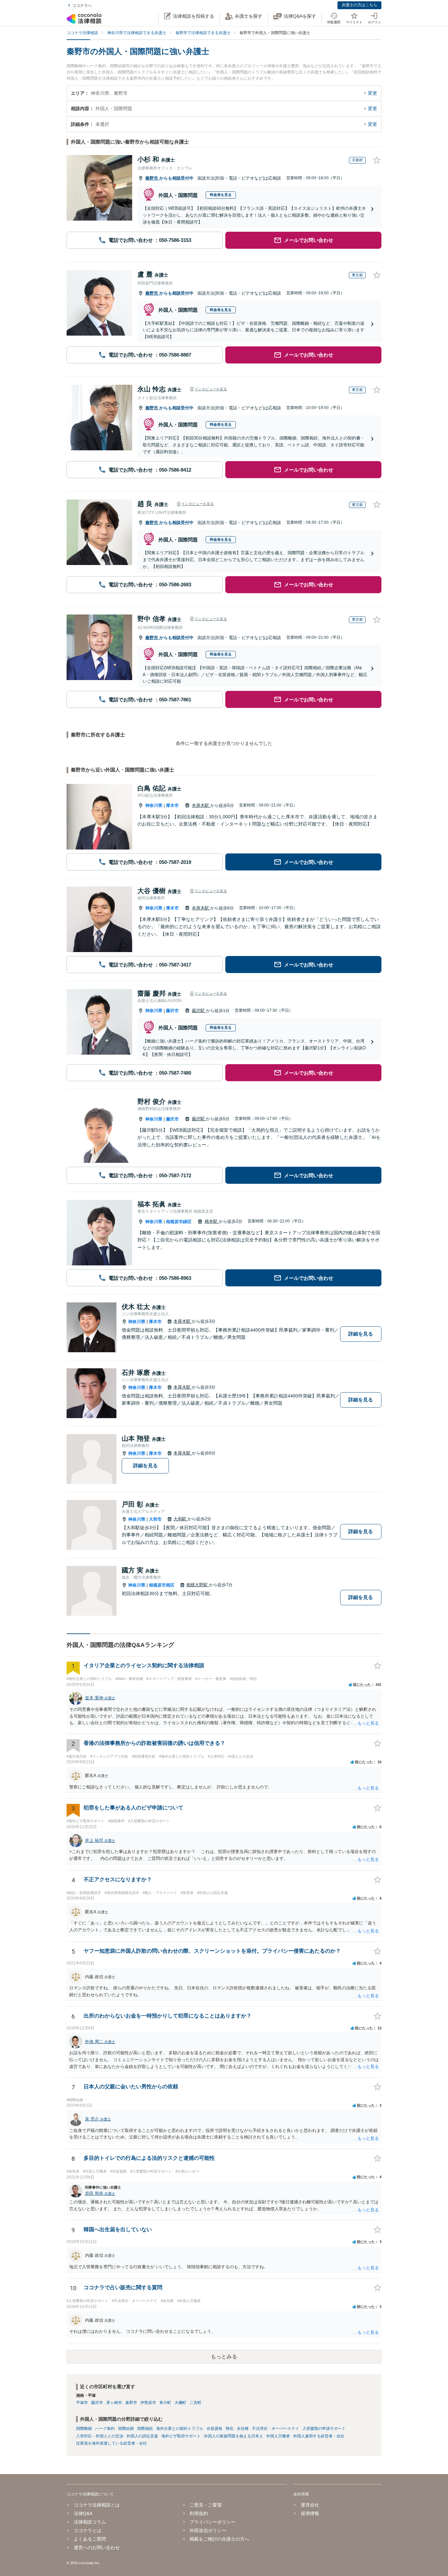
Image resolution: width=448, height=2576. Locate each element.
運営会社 (310, 2505)
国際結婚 (126, 2429)
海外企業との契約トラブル (180, 2429)
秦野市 (152, 178)
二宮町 (195, 2403)
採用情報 (310, 2513)
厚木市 (172, 805)
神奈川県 (154, 805)
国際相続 (145, 2429)
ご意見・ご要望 (206, 2505)
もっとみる (224, 2357)
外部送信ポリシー (208, 2530)
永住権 (243, 2429)
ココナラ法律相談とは (97, 2505)
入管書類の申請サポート (324, 2429)
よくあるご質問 (90, 2539)
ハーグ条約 (105, 2429)
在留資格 (214, 2429)
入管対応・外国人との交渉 (100, 2436)
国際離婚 (84, 2429)
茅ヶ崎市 (114, 2403)
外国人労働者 (278, 2436)
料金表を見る (221, 195)
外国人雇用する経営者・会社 (319, 2436)
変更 (373, 93)
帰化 (230, 2429)
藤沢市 (172, 1011)
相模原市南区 (162, 1585)
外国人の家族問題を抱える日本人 (234, 2436)
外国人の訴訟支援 (142, 2436)
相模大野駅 (198, 1585)
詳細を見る (361, 1334)
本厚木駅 (201, 805)
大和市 (155, 1519)
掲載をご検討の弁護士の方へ (219, 2539)
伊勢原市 (148, 2403)
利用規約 (199, 2513)
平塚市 (82, 2403)
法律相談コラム (90, 2522)
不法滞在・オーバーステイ (275, 2429)
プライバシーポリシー (213, 2522)
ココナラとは (88, 2530)
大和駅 (181, 1519)
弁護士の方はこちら (359, 5)
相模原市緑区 (179, 1222)
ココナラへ (82, 6)
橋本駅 (212, 1221)
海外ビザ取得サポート (181, 2436)
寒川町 (165, 2403)
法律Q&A (83, 2513)
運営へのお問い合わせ (97, 2547)
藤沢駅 (199, 1011)
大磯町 (180, 2403)
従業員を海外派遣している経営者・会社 (112, 2443)
